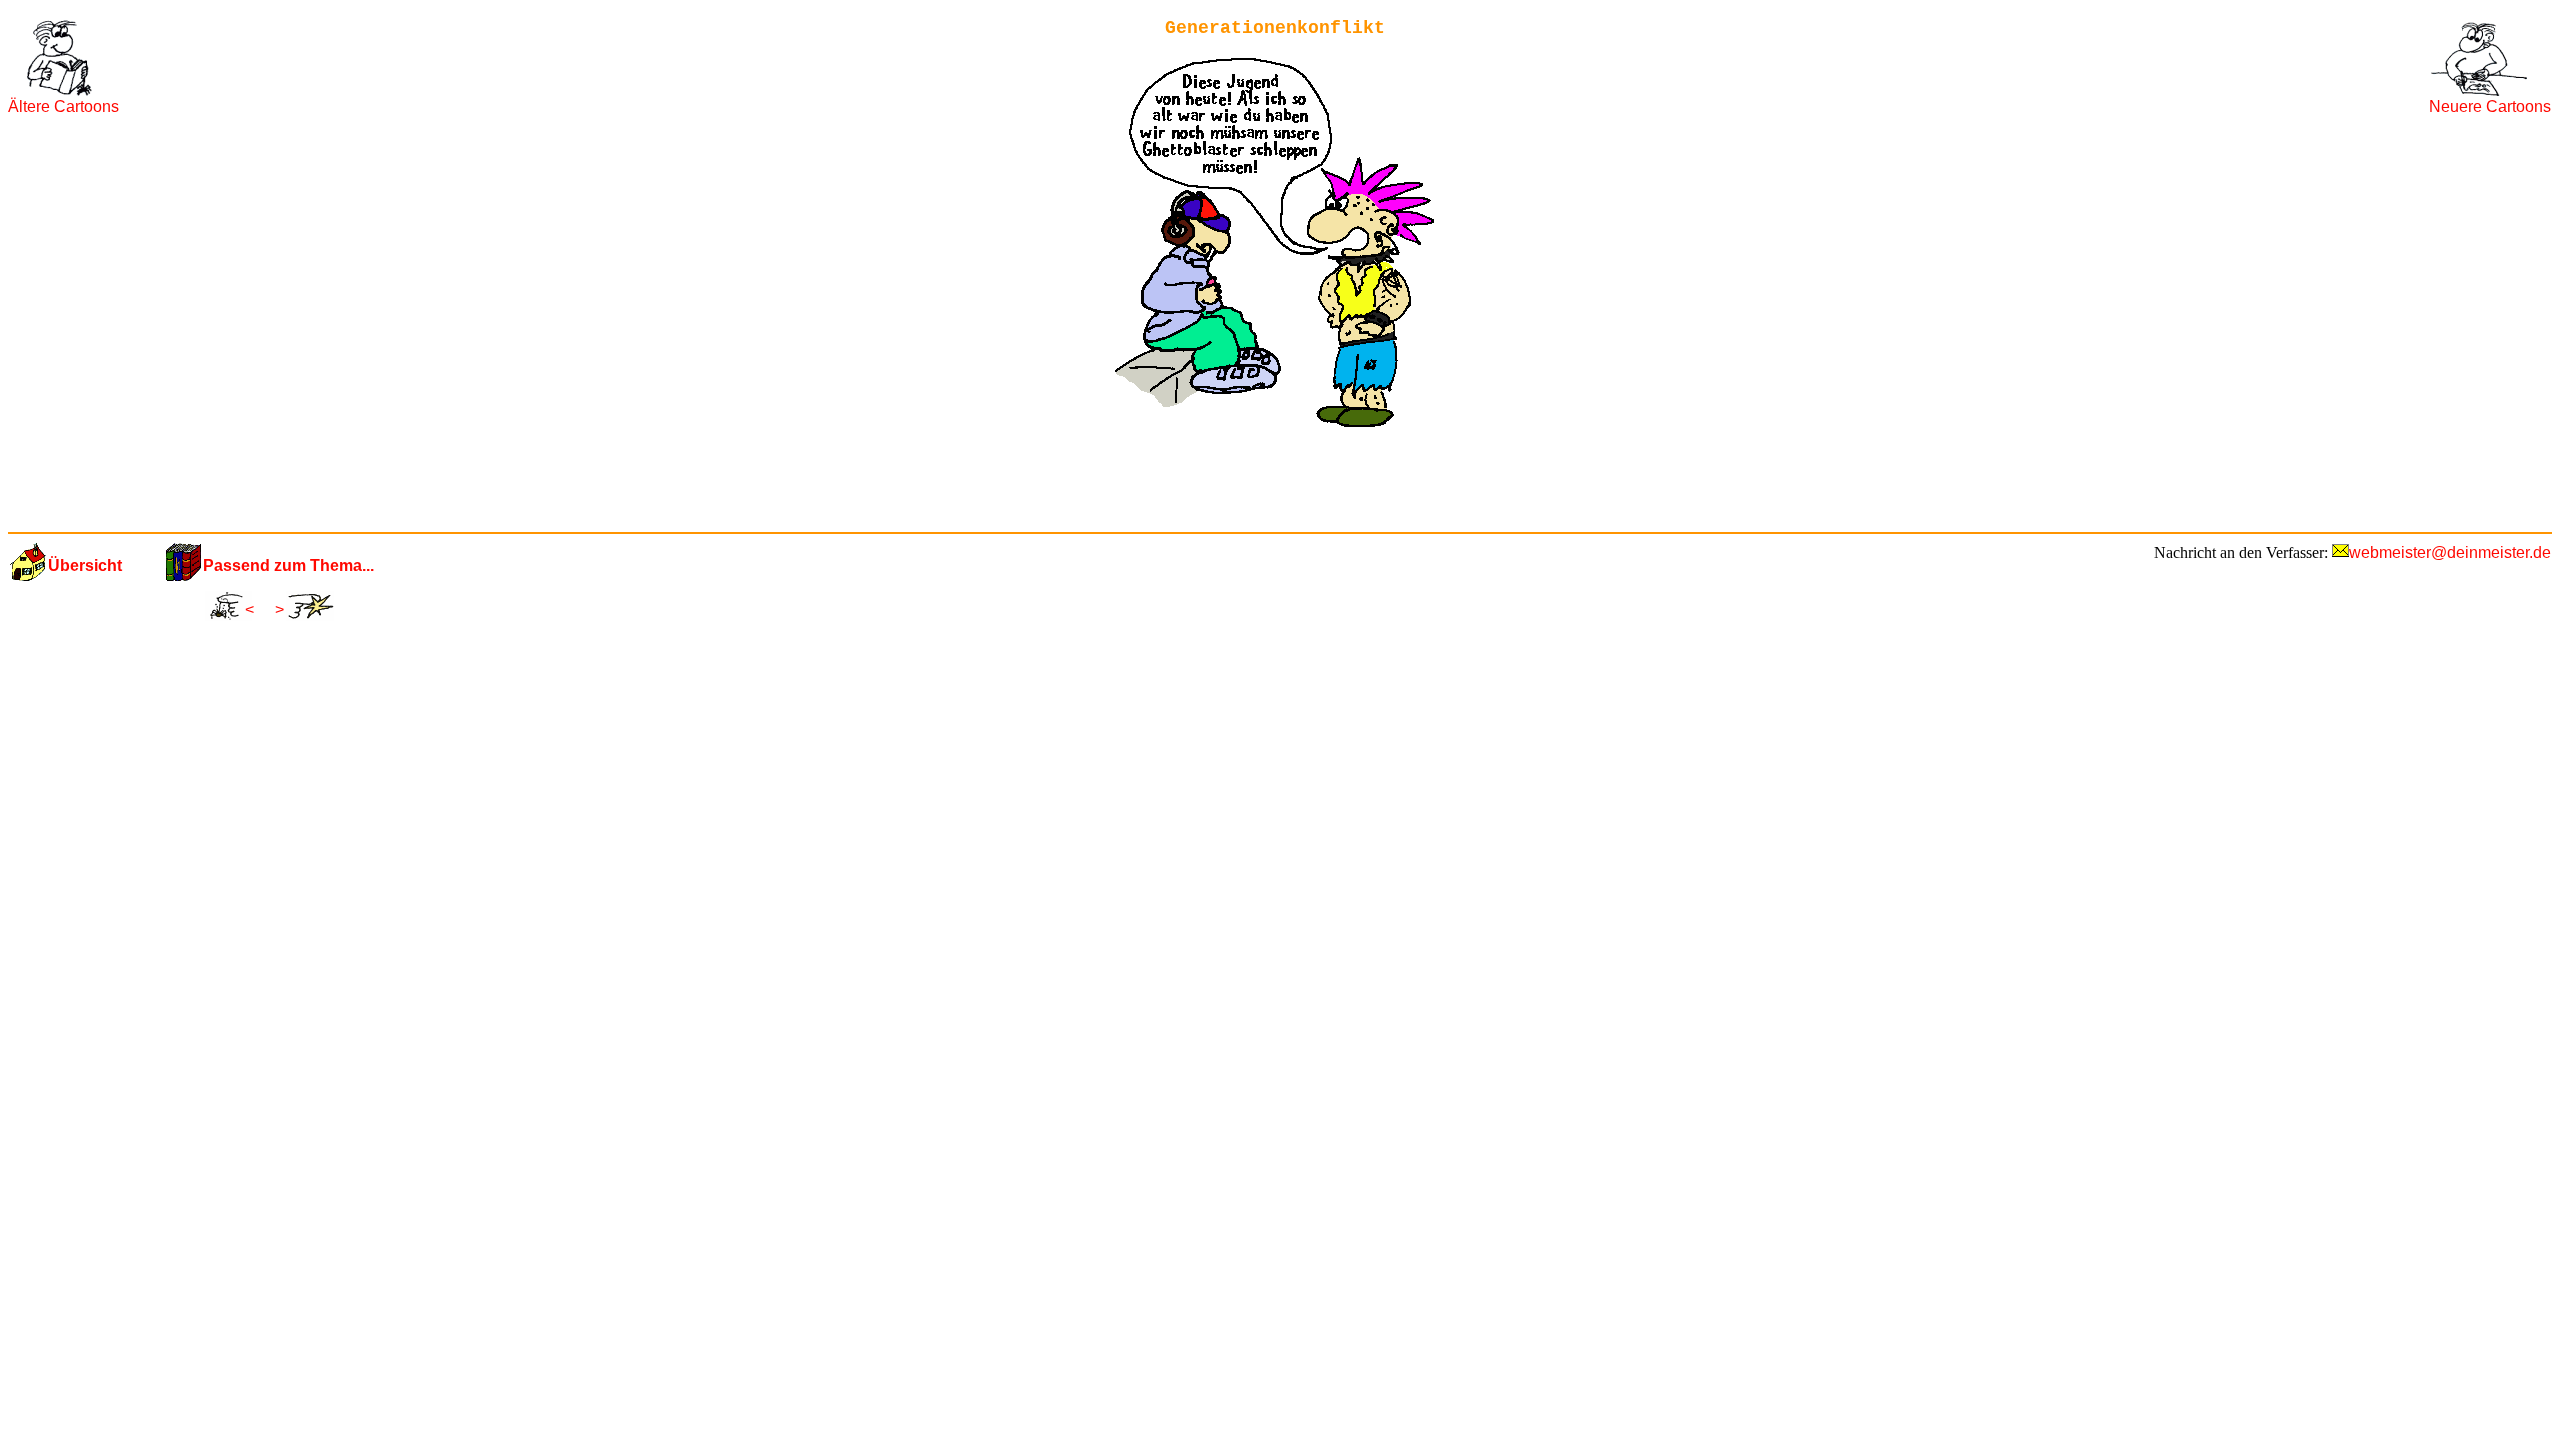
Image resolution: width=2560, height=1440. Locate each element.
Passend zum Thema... (288, 565)
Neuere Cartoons (2490, 106)
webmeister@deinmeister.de (2450, 552)
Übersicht (85, 565)
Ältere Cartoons (63, 106)
